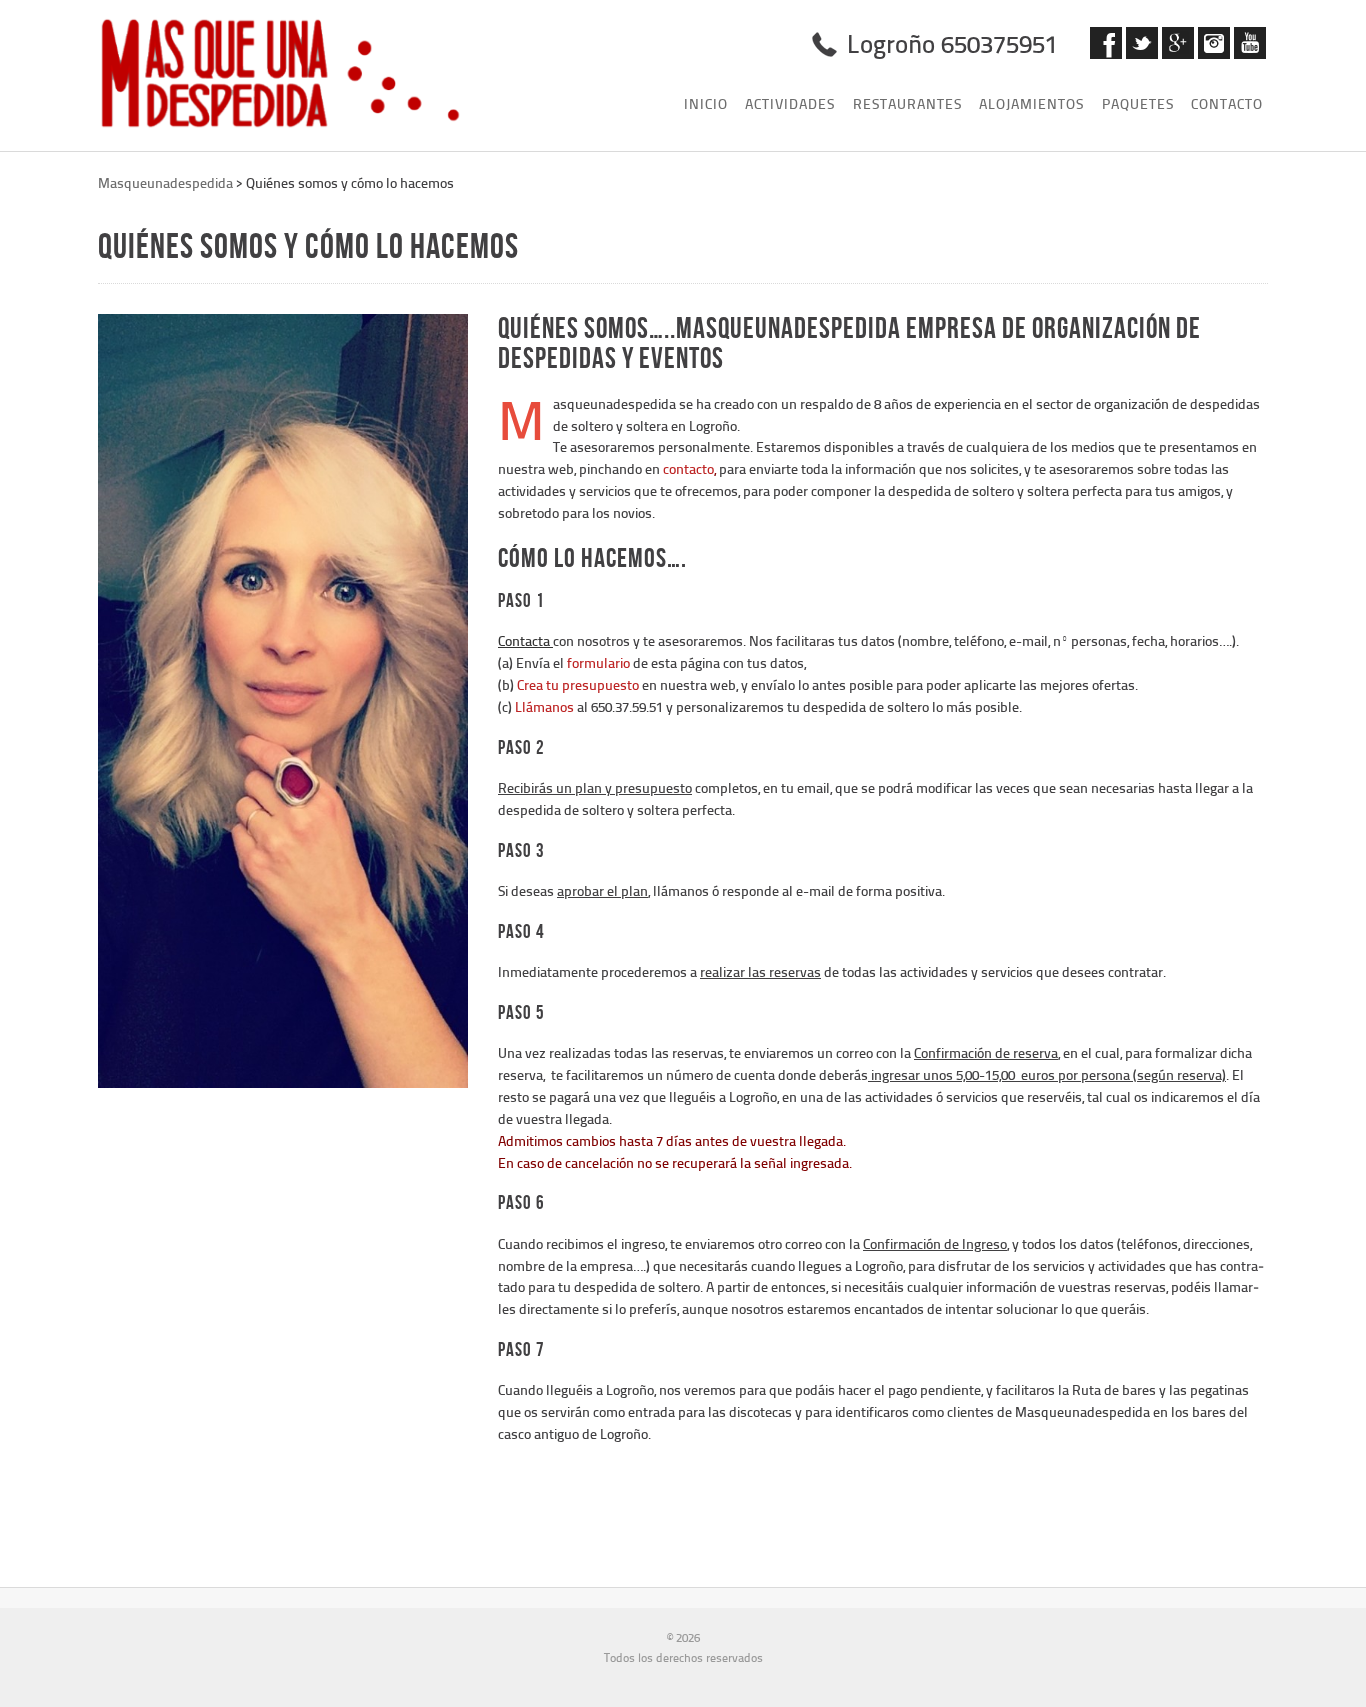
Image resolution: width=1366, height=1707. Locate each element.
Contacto (1227, 103)
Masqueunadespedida (165, 182)
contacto (688, 468)
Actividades (790, 103)
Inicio (706, 103)
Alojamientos (1031, 103)
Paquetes (1138, 103)
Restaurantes (907, 103)
